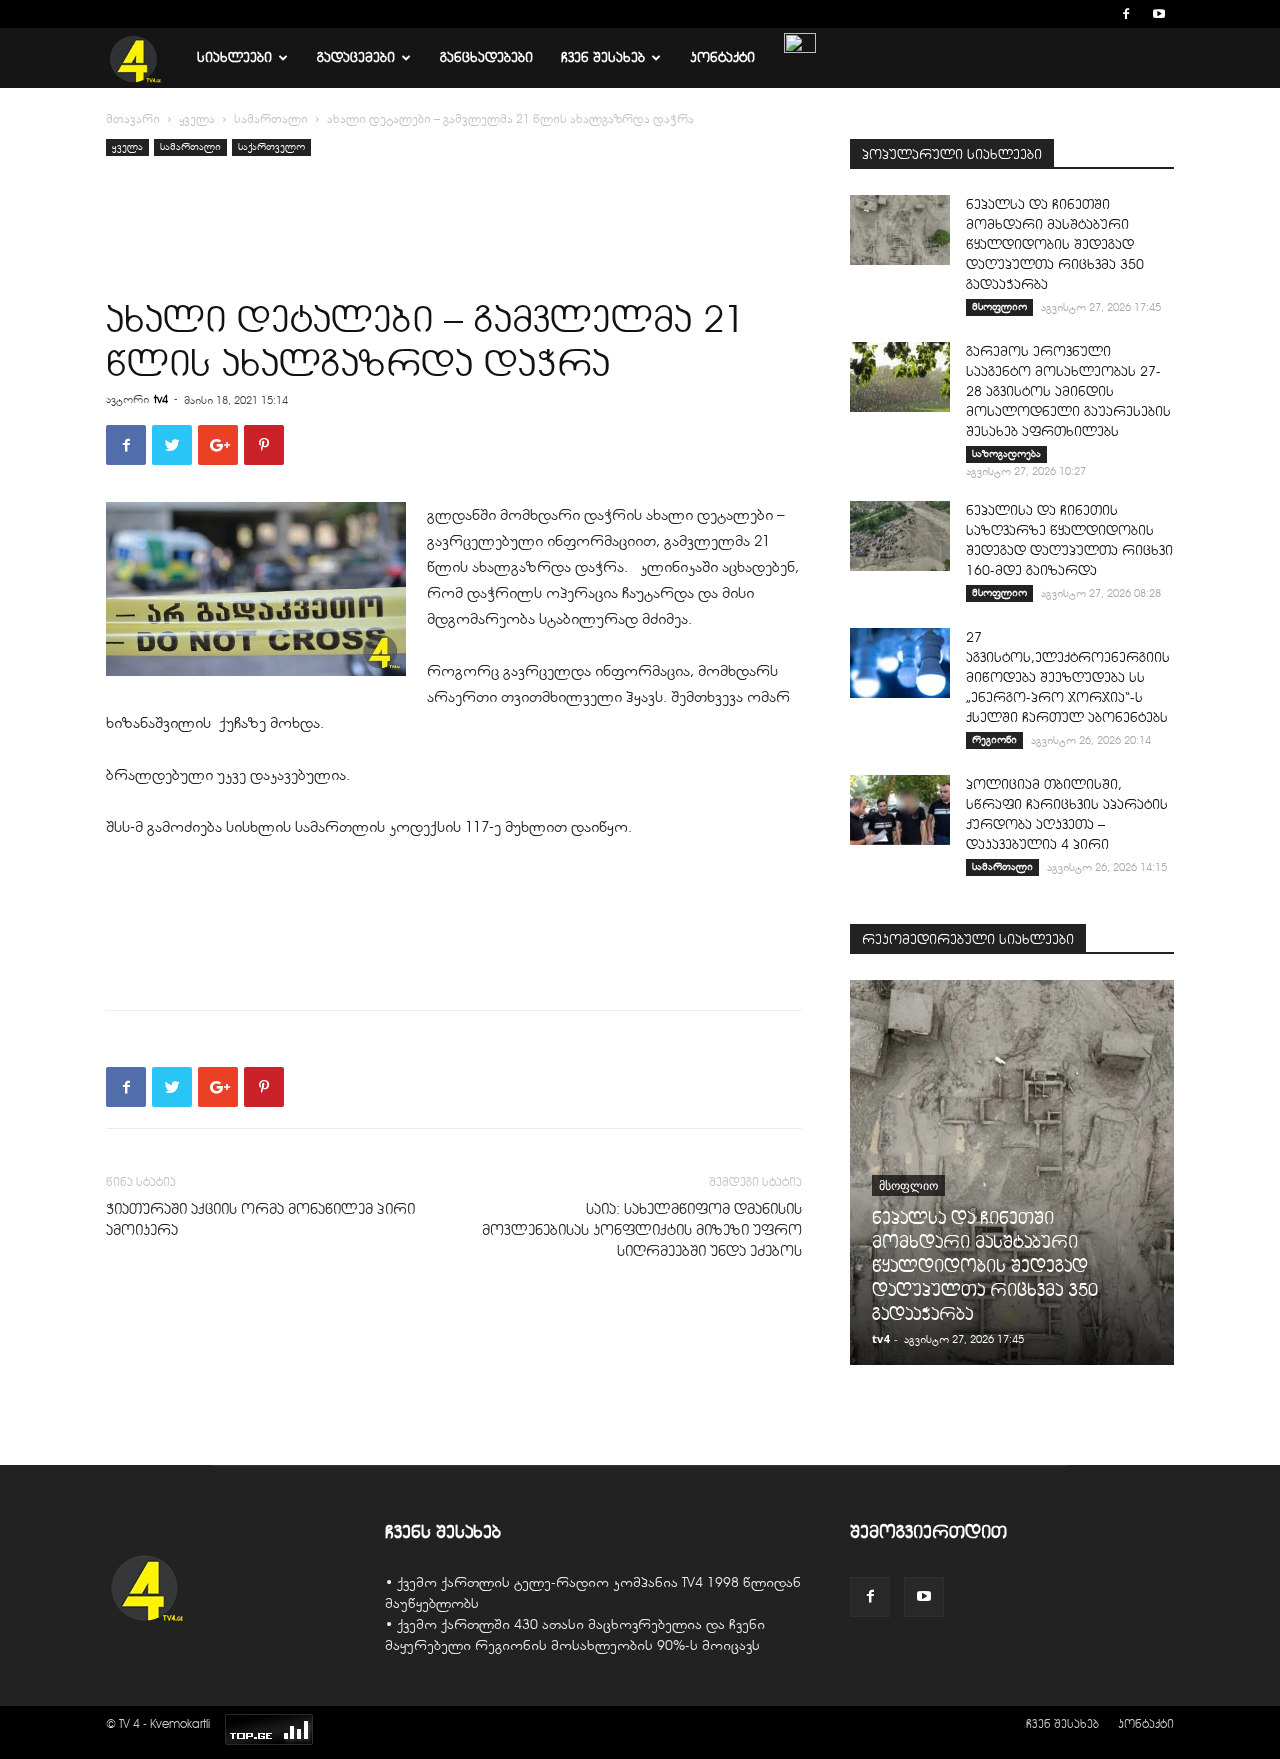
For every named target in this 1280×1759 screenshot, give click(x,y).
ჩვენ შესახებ (603, 57)
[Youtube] (1159, 14)
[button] (1096, 13)
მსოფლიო (999, 306)
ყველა (197, 119)
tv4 (161, 399)
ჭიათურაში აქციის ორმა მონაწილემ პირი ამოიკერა (260, 1219)
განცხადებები (486, 57)
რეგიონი (994, 739)
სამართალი (271, 119)
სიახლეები (234, 57)
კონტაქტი (722, 57)
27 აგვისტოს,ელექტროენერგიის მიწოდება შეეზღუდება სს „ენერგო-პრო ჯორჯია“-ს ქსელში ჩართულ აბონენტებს (1068, 677)
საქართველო (271, 146)
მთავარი (133, 119)
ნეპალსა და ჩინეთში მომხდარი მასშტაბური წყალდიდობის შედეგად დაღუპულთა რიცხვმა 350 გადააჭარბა (1055, 244)
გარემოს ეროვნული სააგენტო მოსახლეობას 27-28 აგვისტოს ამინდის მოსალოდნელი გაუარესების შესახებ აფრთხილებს (1068, 391)
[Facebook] (1126, 14)
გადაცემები (356, 57)
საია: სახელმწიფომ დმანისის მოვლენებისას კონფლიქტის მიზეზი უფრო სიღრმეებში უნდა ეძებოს (642, 1230)
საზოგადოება (1006, 453)
